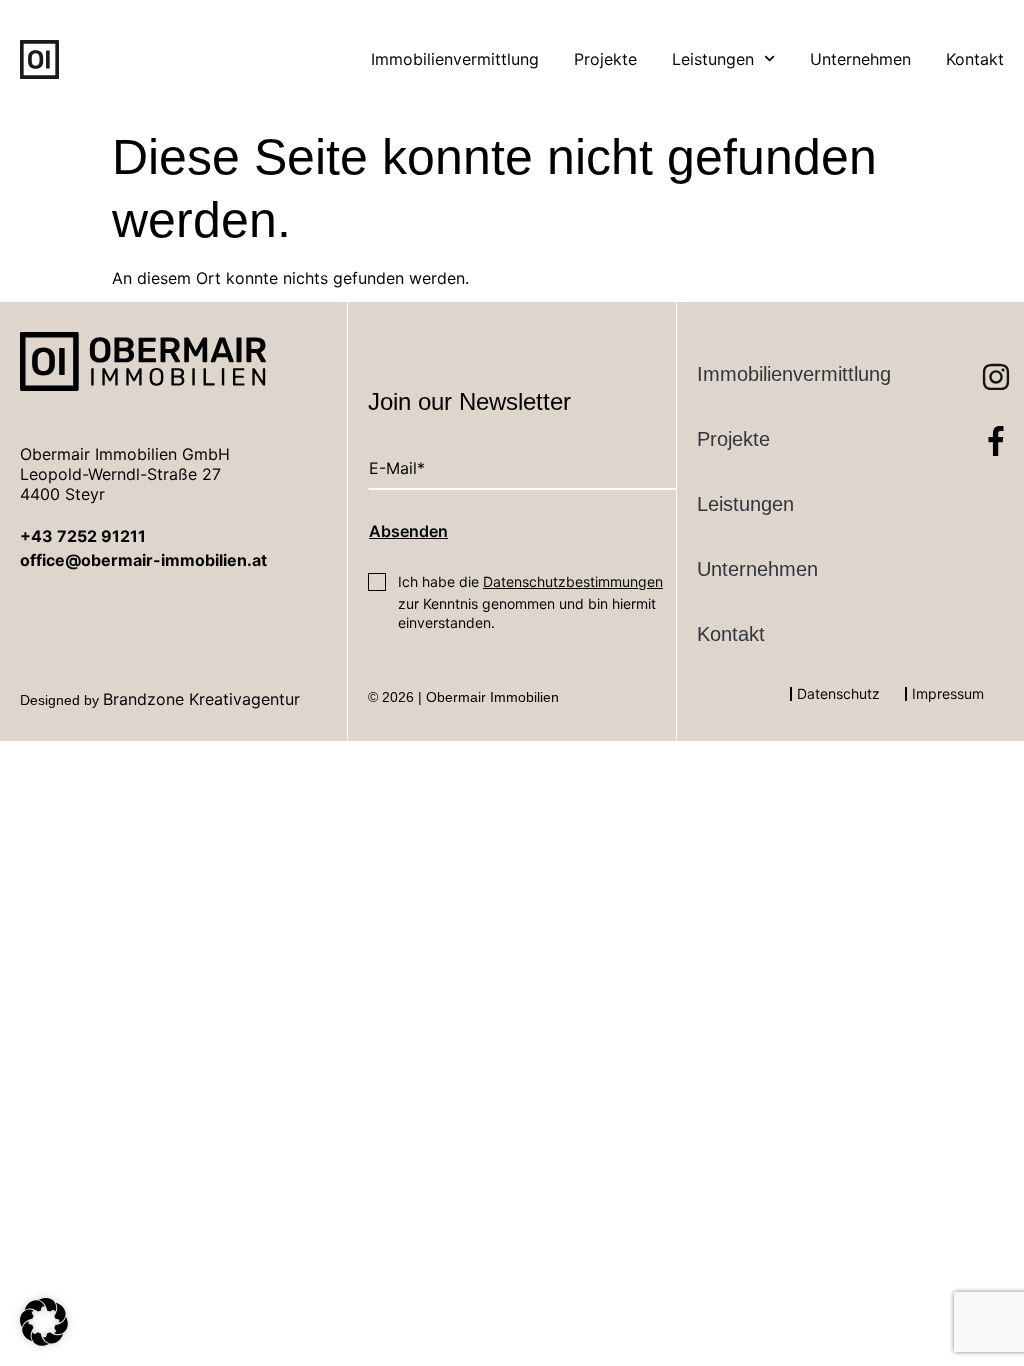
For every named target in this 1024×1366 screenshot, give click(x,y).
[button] (44, 1322)
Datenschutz (838, 693)
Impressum (948, 693)
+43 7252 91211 (83, 536)
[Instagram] (981, 362)
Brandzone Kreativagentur (201, 699)
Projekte (605, 59)
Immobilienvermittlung (455, 59)
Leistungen (713, 59)
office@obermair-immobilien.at (143, 560)
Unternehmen (860, 59)
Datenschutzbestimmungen (573, 581)
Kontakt (975, 59)
